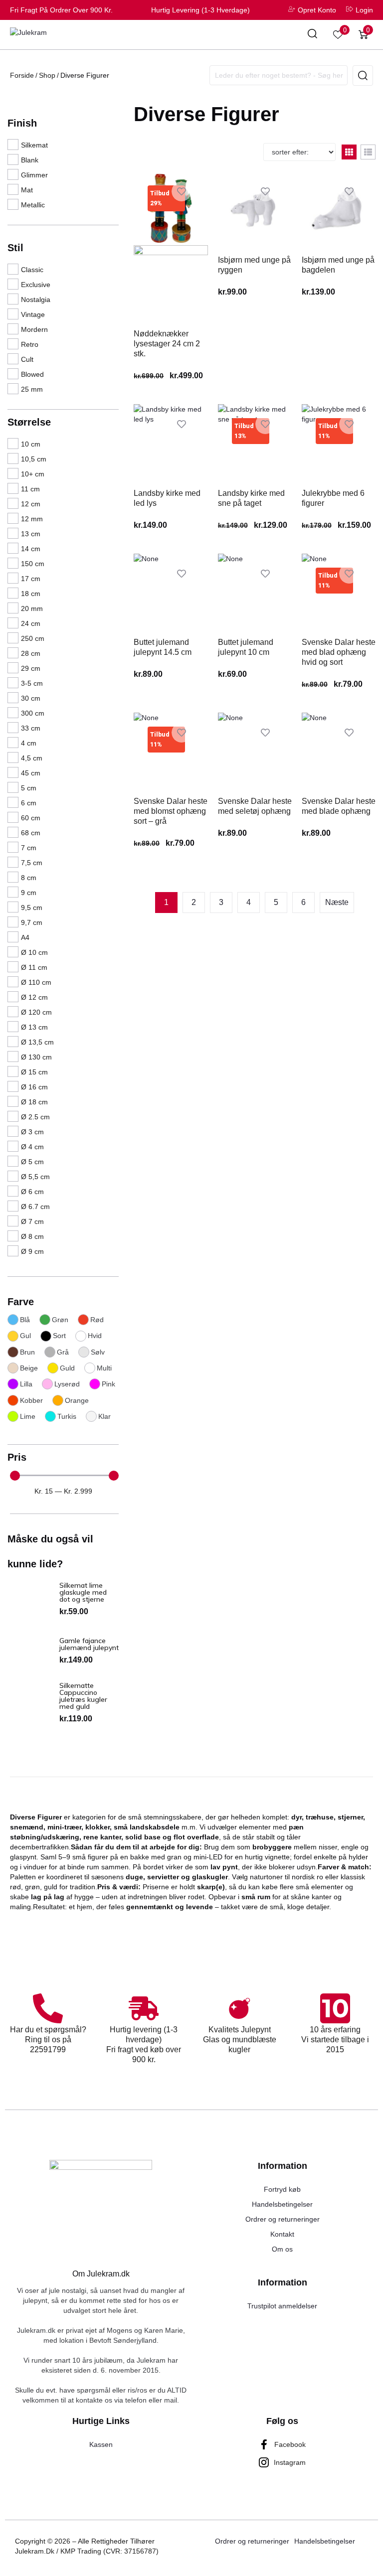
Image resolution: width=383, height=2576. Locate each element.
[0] (338, 35)
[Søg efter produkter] (312, 35)
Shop (47, 75)
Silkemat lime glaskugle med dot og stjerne (83, 1592)
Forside (22, 75)
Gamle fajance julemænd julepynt (89, 1644)
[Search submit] (363, 76)
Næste (337, 902)
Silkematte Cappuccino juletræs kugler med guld (83, 1696)
